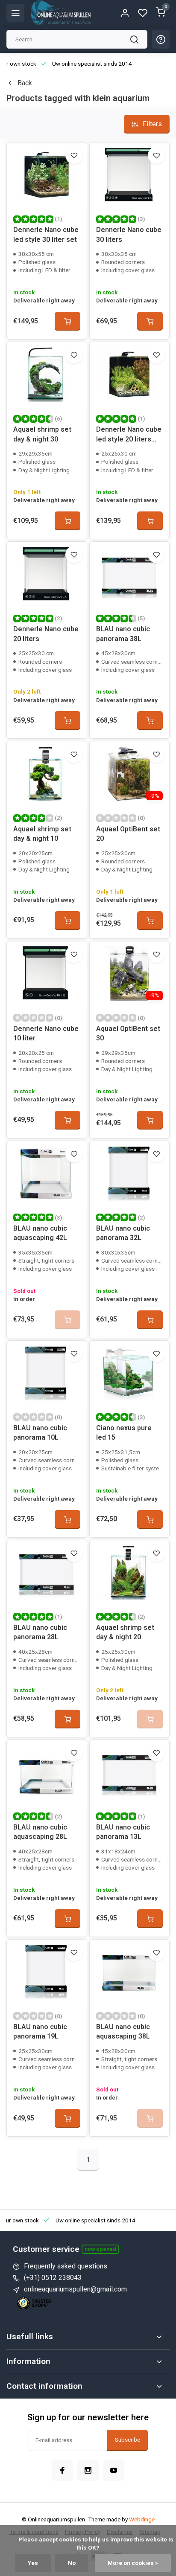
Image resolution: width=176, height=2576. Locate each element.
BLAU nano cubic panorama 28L (40, 1632)
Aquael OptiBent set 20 (128, 834)
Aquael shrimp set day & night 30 (42, 434)
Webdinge (142, 2519)
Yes (33, 2563)
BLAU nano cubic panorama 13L (123, 1832)
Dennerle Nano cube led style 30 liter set (46, 234)
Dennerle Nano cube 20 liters (46, 634)
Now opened (100, 2249)
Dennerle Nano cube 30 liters (129, 234)
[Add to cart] (67, 321)
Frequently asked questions (66, 2266)
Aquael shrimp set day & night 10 (42, 834)
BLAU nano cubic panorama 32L (123, 1233)
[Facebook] (62, 2470)
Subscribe (128, 2440)
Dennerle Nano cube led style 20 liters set (129, 435)
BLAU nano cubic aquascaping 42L (40, 1233)
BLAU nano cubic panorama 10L (40, 1433)
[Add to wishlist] (74, 155)
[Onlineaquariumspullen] (61, 13)
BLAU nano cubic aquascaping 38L (123, 2031)
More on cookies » (133, 2563)
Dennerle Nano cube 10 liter (46, 1033)
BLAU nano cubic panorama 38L (123, 634)
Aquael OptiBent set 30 (128, 1033)
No (72, 2563)
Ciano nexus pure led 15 (124, 1433)
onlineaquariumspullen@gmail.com (75, 2289)
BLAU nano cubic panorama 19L (40, 2031)
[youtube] (114, 2470)
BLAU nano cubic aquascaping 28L (40, 1832)
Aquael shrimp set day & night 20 (125, 1632)
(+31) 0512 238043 (53, 2278)
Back (25, 83)
